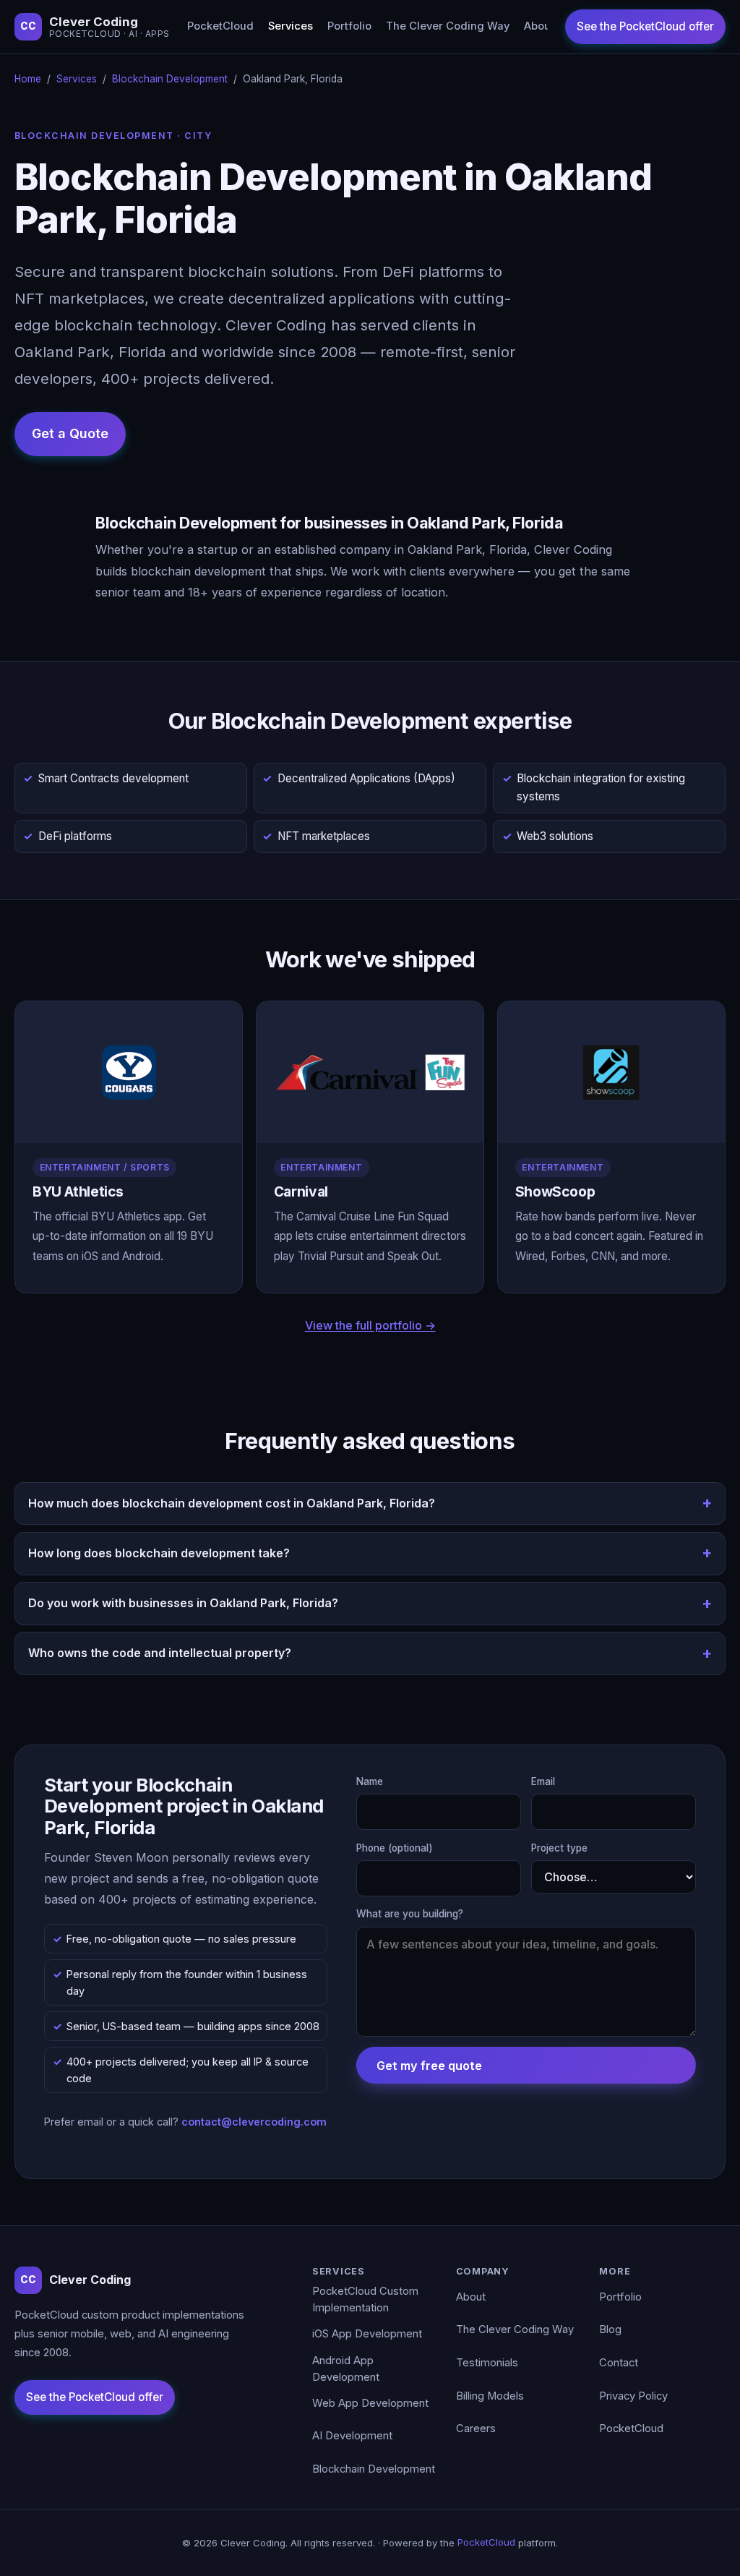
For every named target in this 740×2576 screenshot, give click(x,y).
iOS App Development (367, 2334)
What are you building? (410, 1914)
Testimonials (487, 2363)
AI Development (352, 2436)
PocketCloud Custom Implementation (365, 2300)
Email (543, 1781)
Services (291, 26)
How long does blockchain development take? (159, 1553)
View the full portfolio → (370, 1325)
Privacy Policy (633, 2396)
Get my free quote (429, 2066)
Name (370, 1781)
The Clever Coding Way (448, 26)
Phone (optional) (395, 1848)
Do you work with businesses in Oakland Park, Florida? (183, 1603)
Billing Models (490, 2396)
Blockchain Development (170, 79)
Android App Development (346, 2369)
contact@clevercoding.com (254, 2122)
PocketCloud (220, 26)
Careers (476, 2429)
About (539, 26)
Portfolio (349, 26)
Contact (619, 2363)
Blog (610, 2329)
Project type (559, 1848)
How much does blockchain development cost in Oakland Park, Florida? (232, 1503)
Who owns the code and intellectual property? (160, 1653)
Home (28, 79)
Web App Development (370, 2403)
